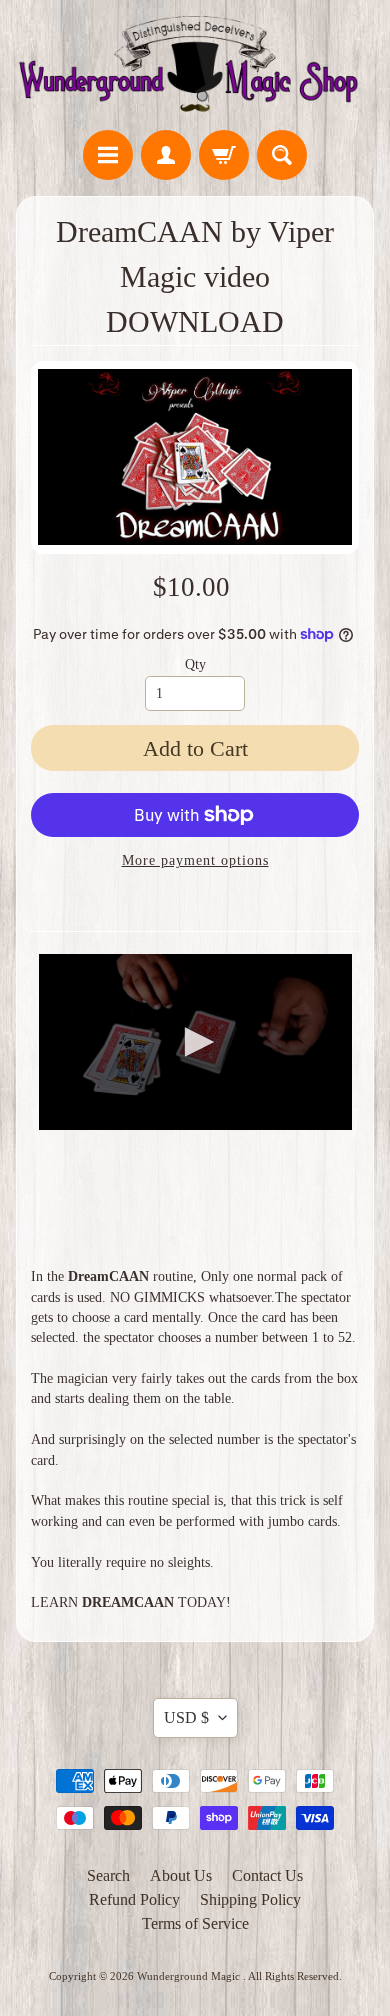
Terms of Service (195, 1923)
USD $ (186, 1717)
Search (108, 1875)
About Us (181, 1875)
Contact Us (267, 1875)
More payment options (195, 860)
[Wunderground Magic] (195, 68)
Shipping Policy (250, 1899)
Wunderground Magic (190, 1976)
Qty (195, 664)
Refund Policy (134, 1899)
